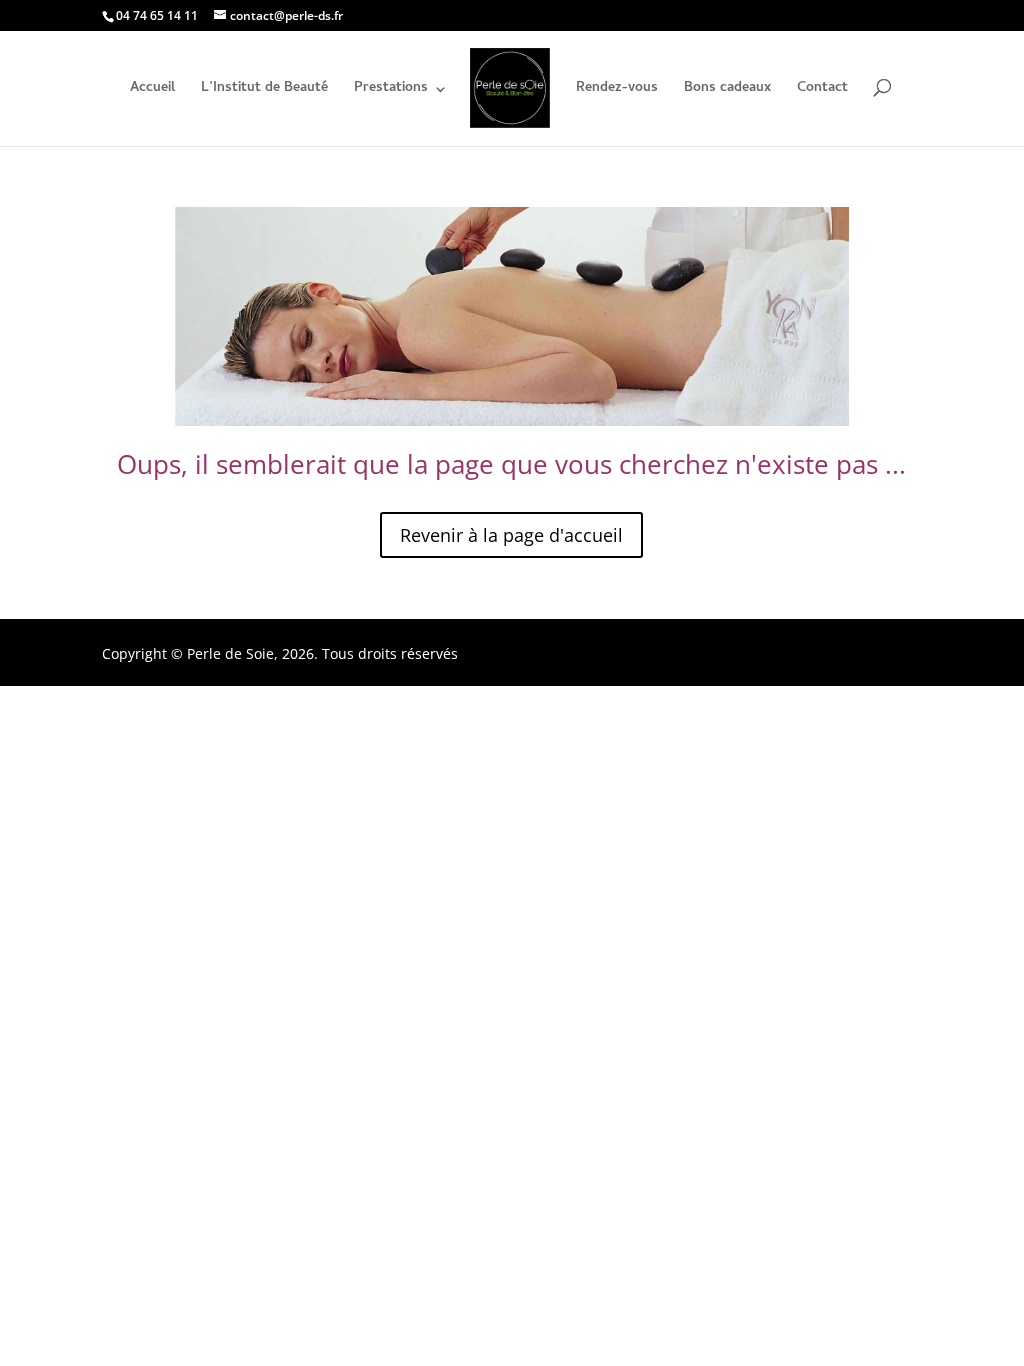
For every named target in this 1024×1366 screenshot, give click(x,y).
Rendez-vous (617, 91)
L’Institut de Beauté (264, 91)
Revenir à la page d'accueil (511, 535)
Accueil (152, 91)
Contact (822, 91)
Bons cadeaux (727, 91)
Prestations (391, 91)
